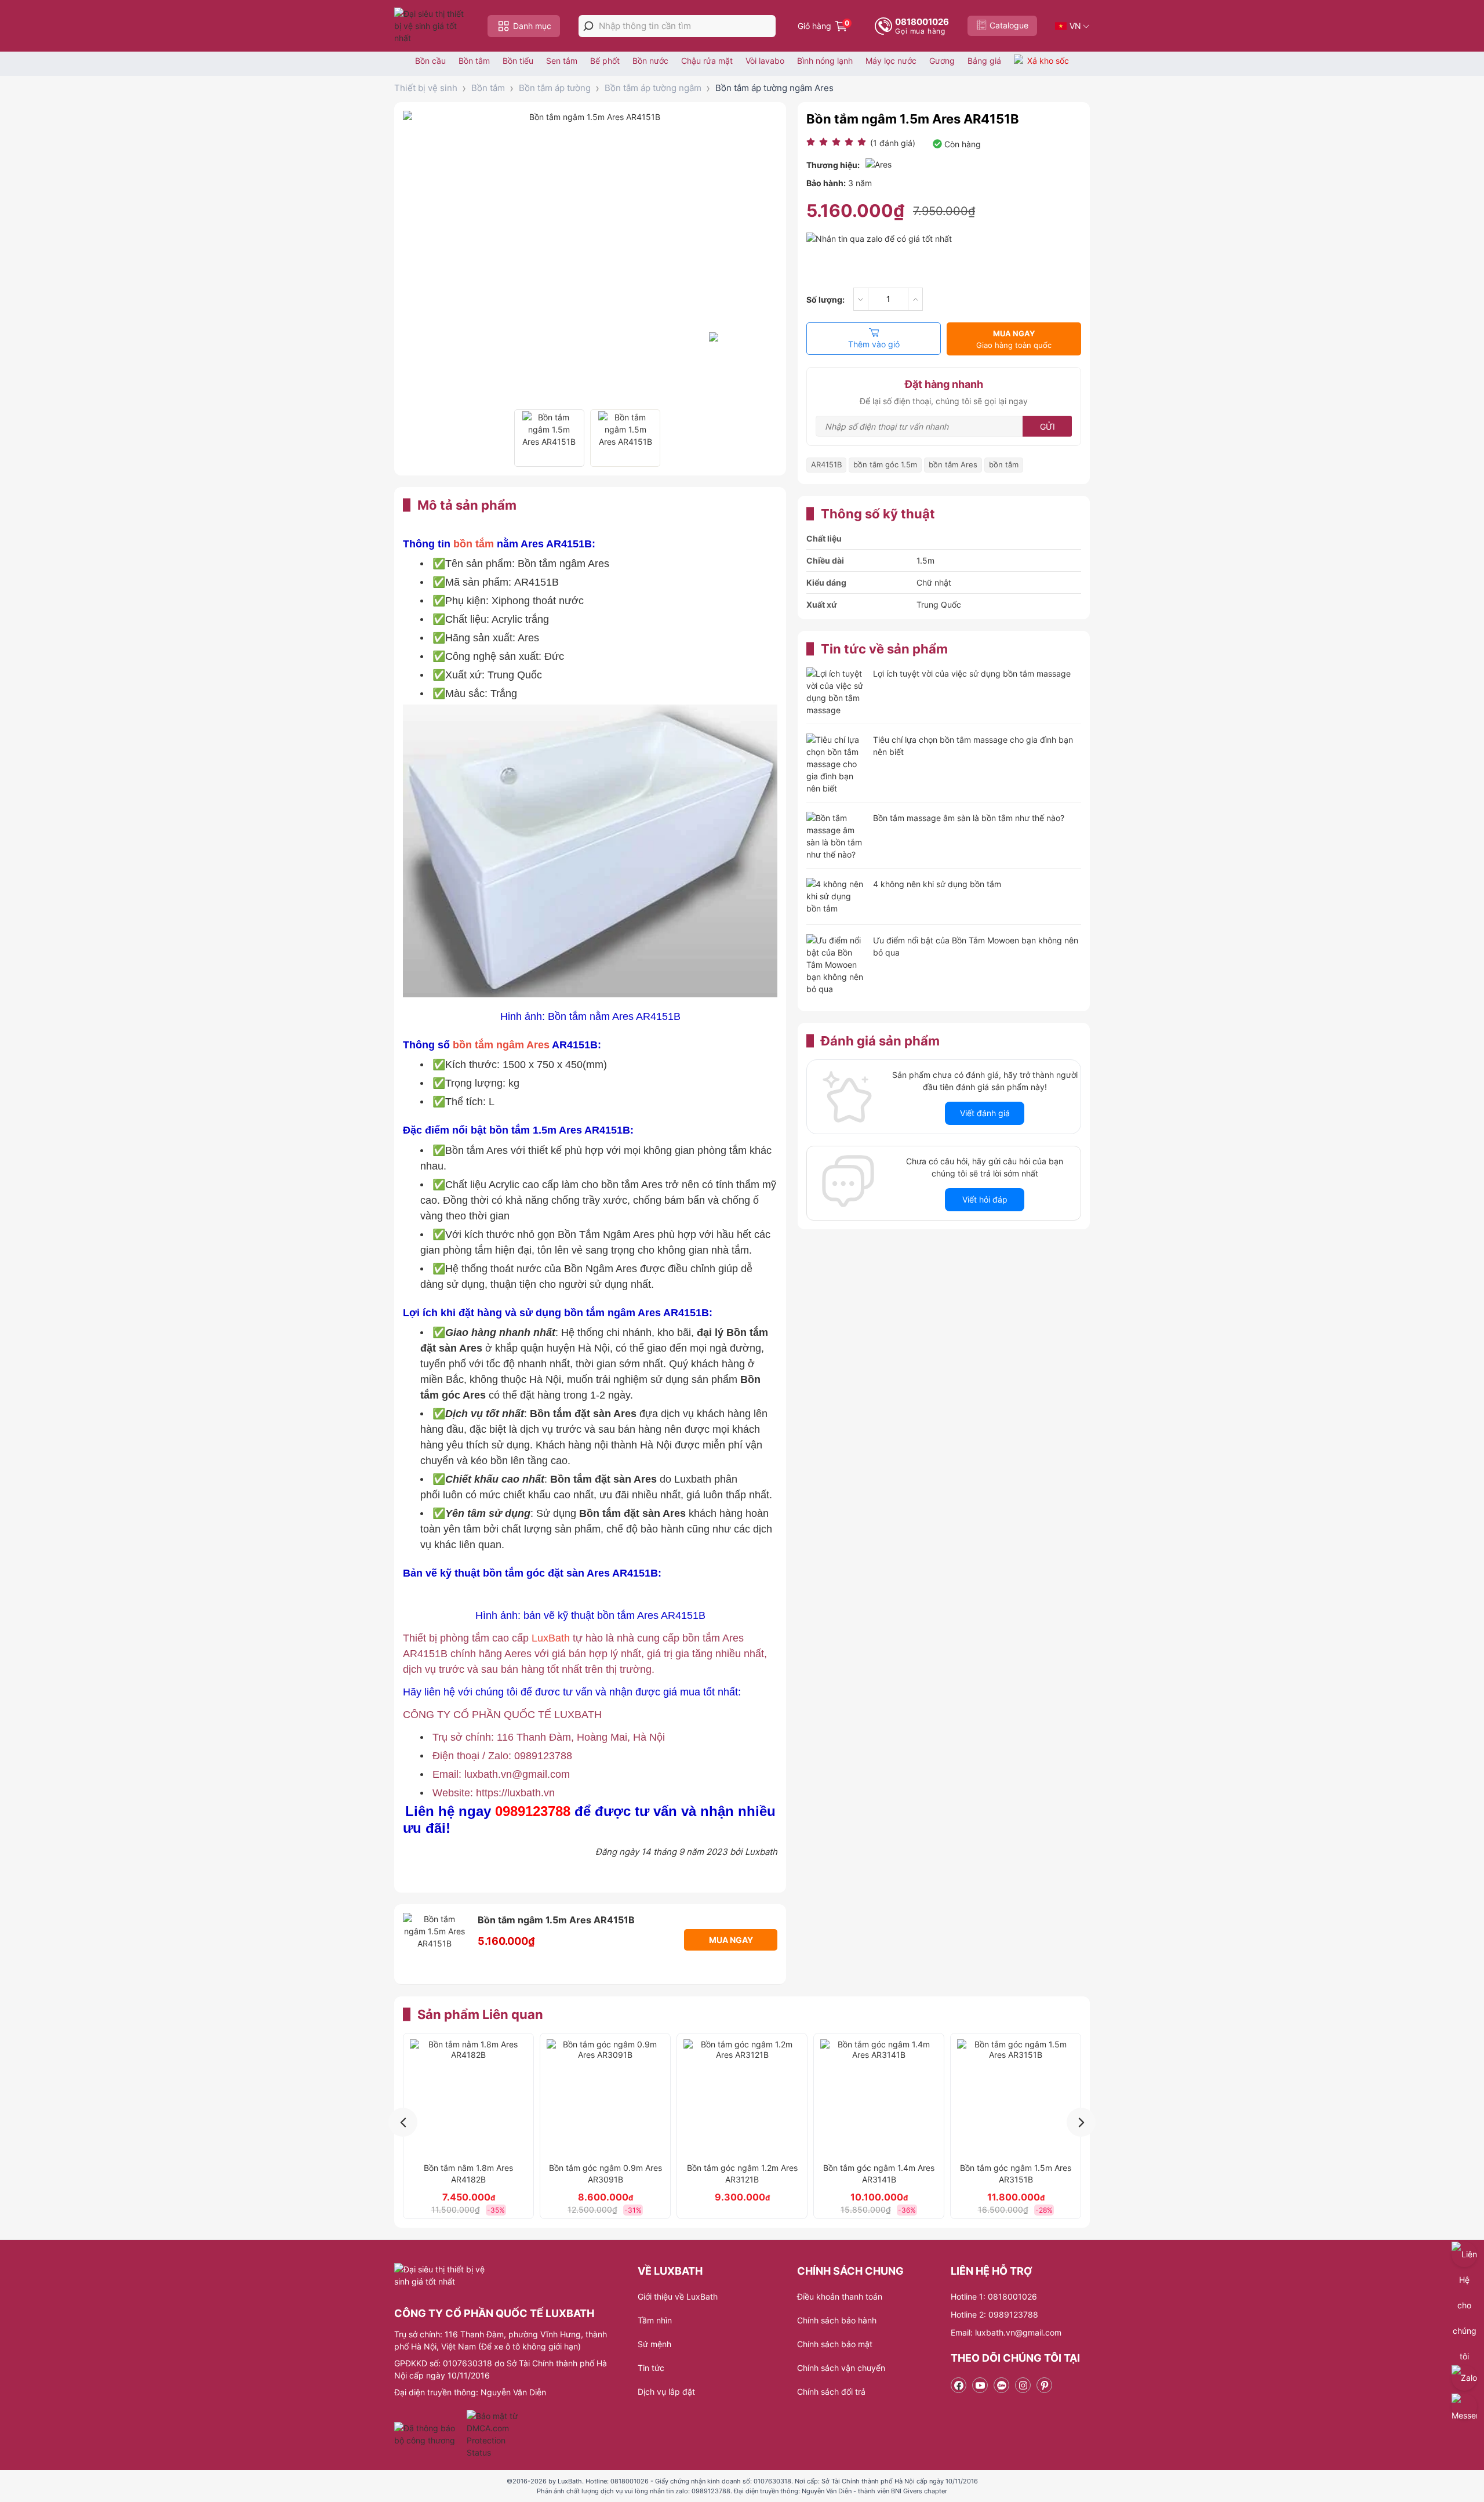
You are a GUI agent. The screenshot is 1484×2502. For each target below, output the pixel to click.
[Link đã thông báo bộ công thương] (429, 2434)
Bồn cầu (430, 61)
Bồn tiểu (518, 61)
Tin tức (651, 2368)
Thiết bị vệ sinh (426, 88)
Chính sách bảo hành (837, 2320)
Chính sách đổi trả (831, 2392)
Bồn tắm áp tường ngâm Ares (774, 88)
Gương (942, 61)
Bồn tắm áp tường (555, 88)
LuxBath (552, 1638)
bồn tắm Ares (953, 464)
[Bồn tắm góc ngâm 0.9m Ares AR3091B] (605, 2098)
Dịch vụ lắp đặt (666, 2392)
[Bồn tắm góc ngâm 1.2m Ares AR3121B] (742, 2098)
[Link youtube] (980, 2385)
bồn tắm (474, 544)
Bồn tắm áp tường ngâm (653, 88)
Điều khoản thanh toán (840, 2296)
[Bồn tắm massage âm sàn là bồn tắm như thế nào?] (835, 836)
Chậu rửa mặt (707, 61)
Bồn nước (650, 61)
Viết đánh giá (985, 1113)
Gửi (1047, 426)
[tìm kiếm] (588, 26)
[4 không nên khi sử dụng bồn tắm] (835, 897)
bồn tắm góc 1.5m (885, 464)
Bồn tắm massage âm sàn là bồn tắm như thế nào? (969, 818)
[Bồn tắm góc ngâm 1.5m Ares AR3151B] (1016, 2098)
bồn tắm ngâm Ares (501, 1045)
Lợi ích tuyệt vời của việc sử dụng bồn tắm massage (972, 673)
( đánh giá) (893, 143)
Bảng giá (984, 61)
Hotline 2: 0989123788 (994, 2314)
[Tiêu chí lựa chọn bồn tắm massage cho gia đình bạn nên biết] (835, 764)
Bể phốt (605, 61)
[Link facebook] (959, 2385)
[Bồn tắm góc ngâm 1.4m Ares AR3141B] (879, 2098)
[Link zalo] (1001, 2385)
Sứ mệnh (654, 2344)
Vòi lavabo (765, 61)
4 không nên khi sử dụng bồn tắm (937, 884)
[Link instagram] (1023, 2385)
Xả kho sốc (1048, 61)
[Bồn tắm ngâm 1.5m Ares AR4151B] (549, 438)
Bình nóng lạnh (825, 61)
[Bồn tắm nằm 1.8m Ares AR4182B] (468, 2098)
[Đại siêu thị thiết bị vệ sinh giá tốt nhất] (432, 26)
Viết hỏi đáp (985, 1199)
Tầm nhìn (655, 2320)
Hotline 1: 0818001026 (994, 2296)
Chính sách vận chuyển (841, 2368)
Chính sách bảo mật (835, 2344)
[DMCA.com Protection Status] (494, 2434)
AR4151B (826, 464)
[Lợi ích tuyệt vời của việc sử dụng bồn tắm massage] (835, 692)
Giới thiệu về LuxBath (678, 2296)
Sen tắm (562, 61)
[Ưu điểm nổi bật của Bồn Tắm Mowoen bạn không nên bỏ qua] (835, 965)
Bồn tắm (474, 61)
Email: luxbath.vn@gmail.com (1006, 2332)
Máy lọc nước (891, 61)
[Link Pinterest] (1044, 2385)
